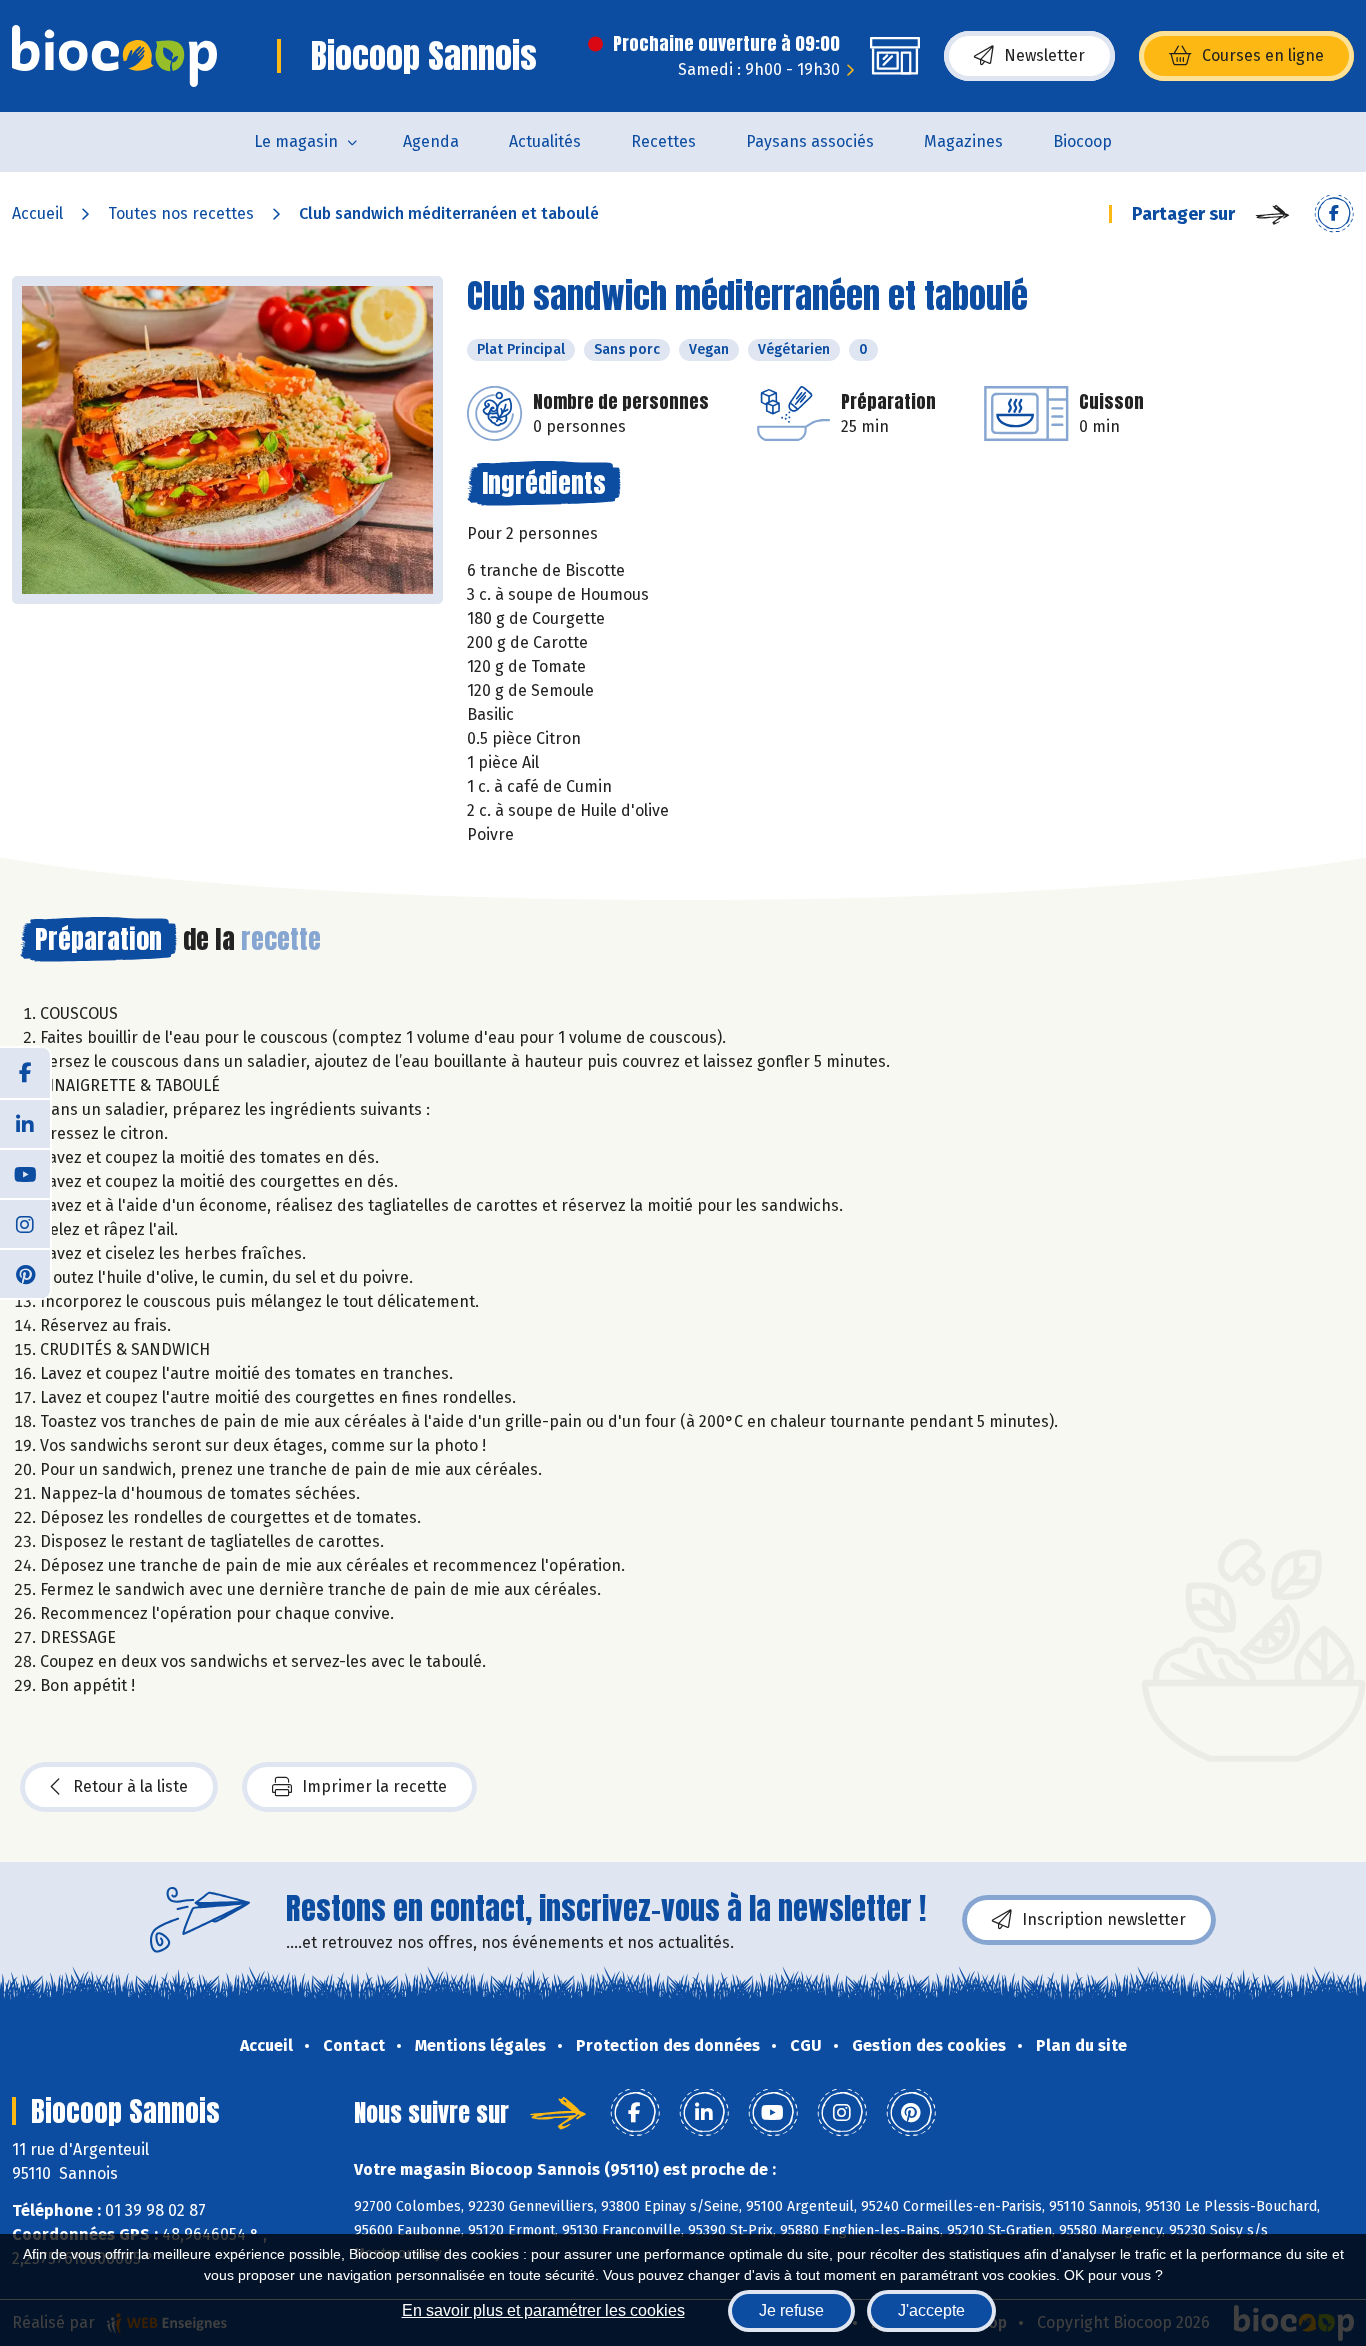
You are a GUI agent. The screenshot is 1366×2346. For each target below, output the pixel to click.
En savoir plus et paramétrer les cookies (543, 2310)
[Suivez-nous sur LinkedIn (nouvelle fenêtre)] (25, 1123)
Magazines (963, 141)
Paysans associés (810, 141)
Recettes (663, 141)
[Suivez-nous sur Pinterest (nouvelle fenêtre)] (25, 1273)
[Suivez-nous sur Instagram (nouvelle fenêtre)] (25, 1223)
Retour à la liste (130, 1786)
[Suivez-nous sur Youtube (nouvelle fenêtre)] (25, 1173)
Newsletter (1044, 55)
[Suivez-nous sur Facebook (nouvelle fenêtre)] (25, 1073)
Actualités (545, 141)
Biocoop (1082, 141)
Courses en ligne (1263, 55)
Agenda (431, 141)
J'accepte (931, 2310)
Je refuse (791, 2310)
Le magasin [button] (296, 141)
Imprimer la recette (374, 1786)
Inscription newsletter (1104, 1919)
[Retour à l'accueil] (114, 56)
